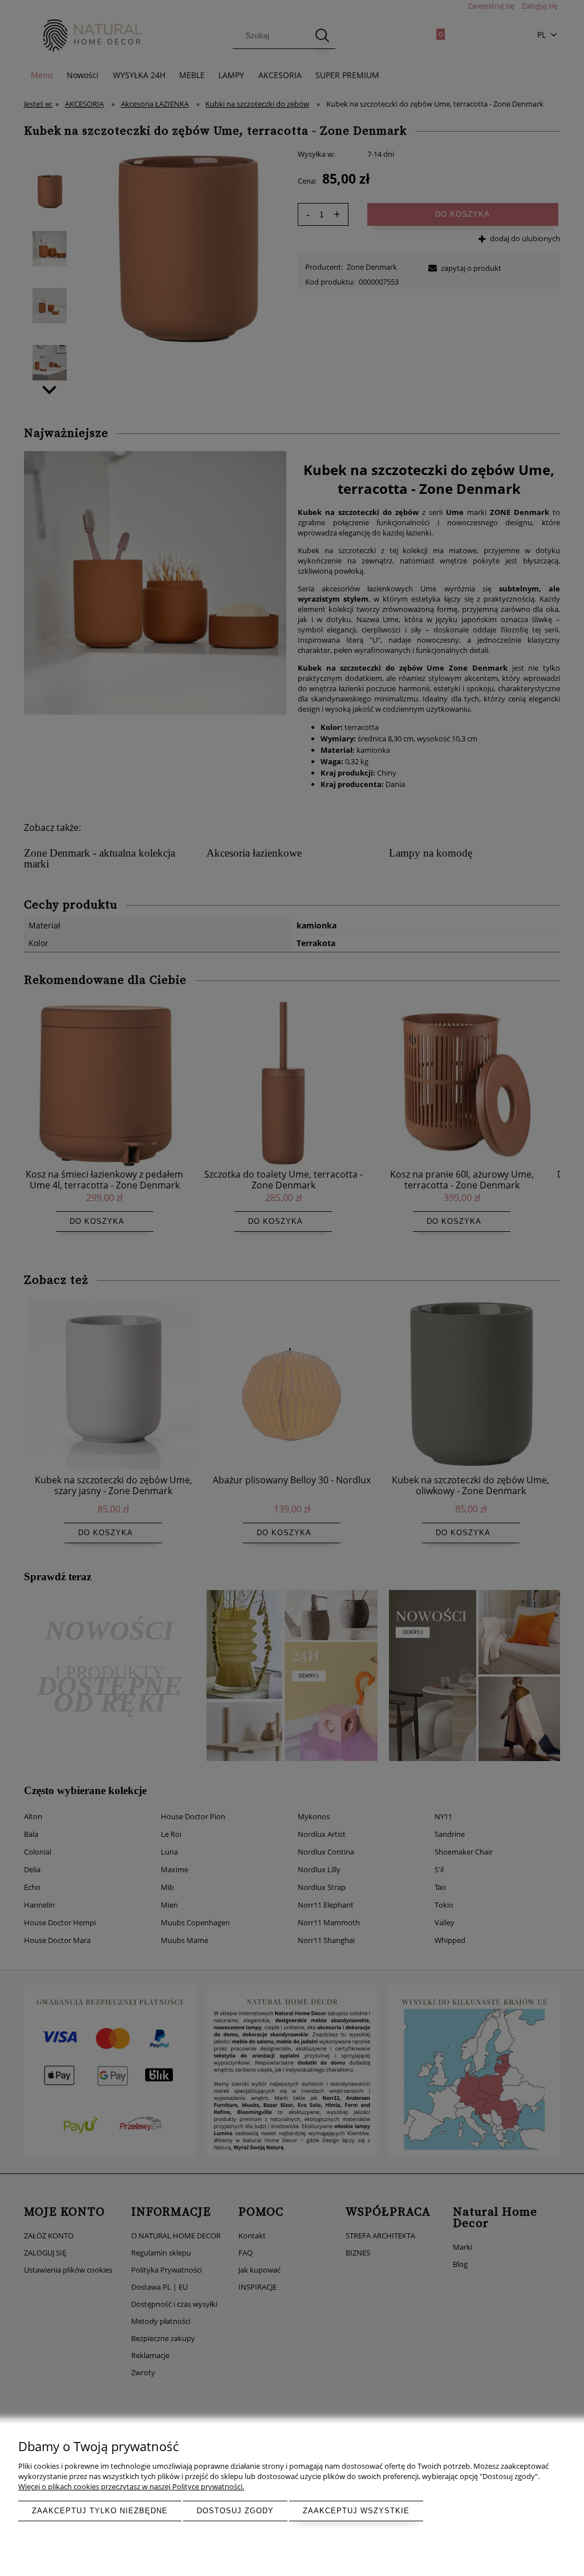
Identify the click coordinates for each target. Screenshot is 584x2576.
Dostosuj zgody (235, 2511)
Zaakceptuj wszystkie (356, 2511)
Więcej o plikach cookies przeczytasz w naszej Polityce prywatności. (131, 2486)
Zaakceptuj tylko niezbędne (100, 2511)
